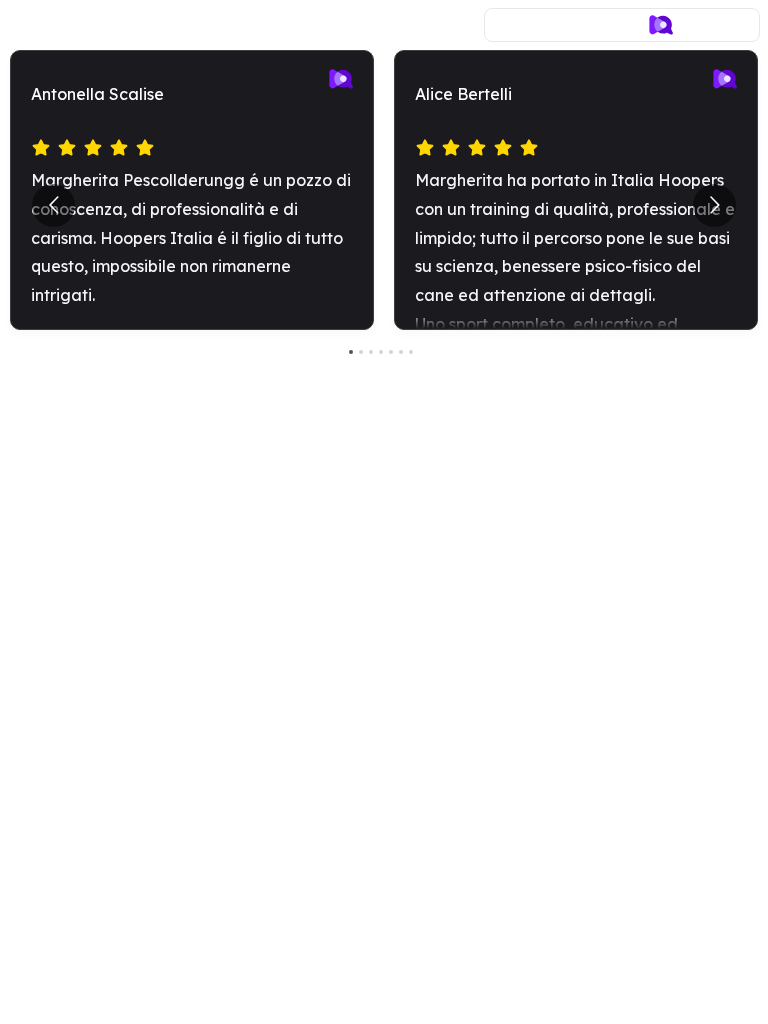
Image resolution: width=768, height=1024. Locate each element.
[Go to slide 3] (371, 352)
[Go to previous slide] (53, 205)
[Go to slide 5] (391, 352)
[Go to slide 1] (351, 352)
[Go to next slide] (714, 205)
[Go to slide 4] (381, 352)
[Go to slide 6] (401, 352)
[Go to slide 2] (361, 352)
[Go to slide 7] (411, 352)
